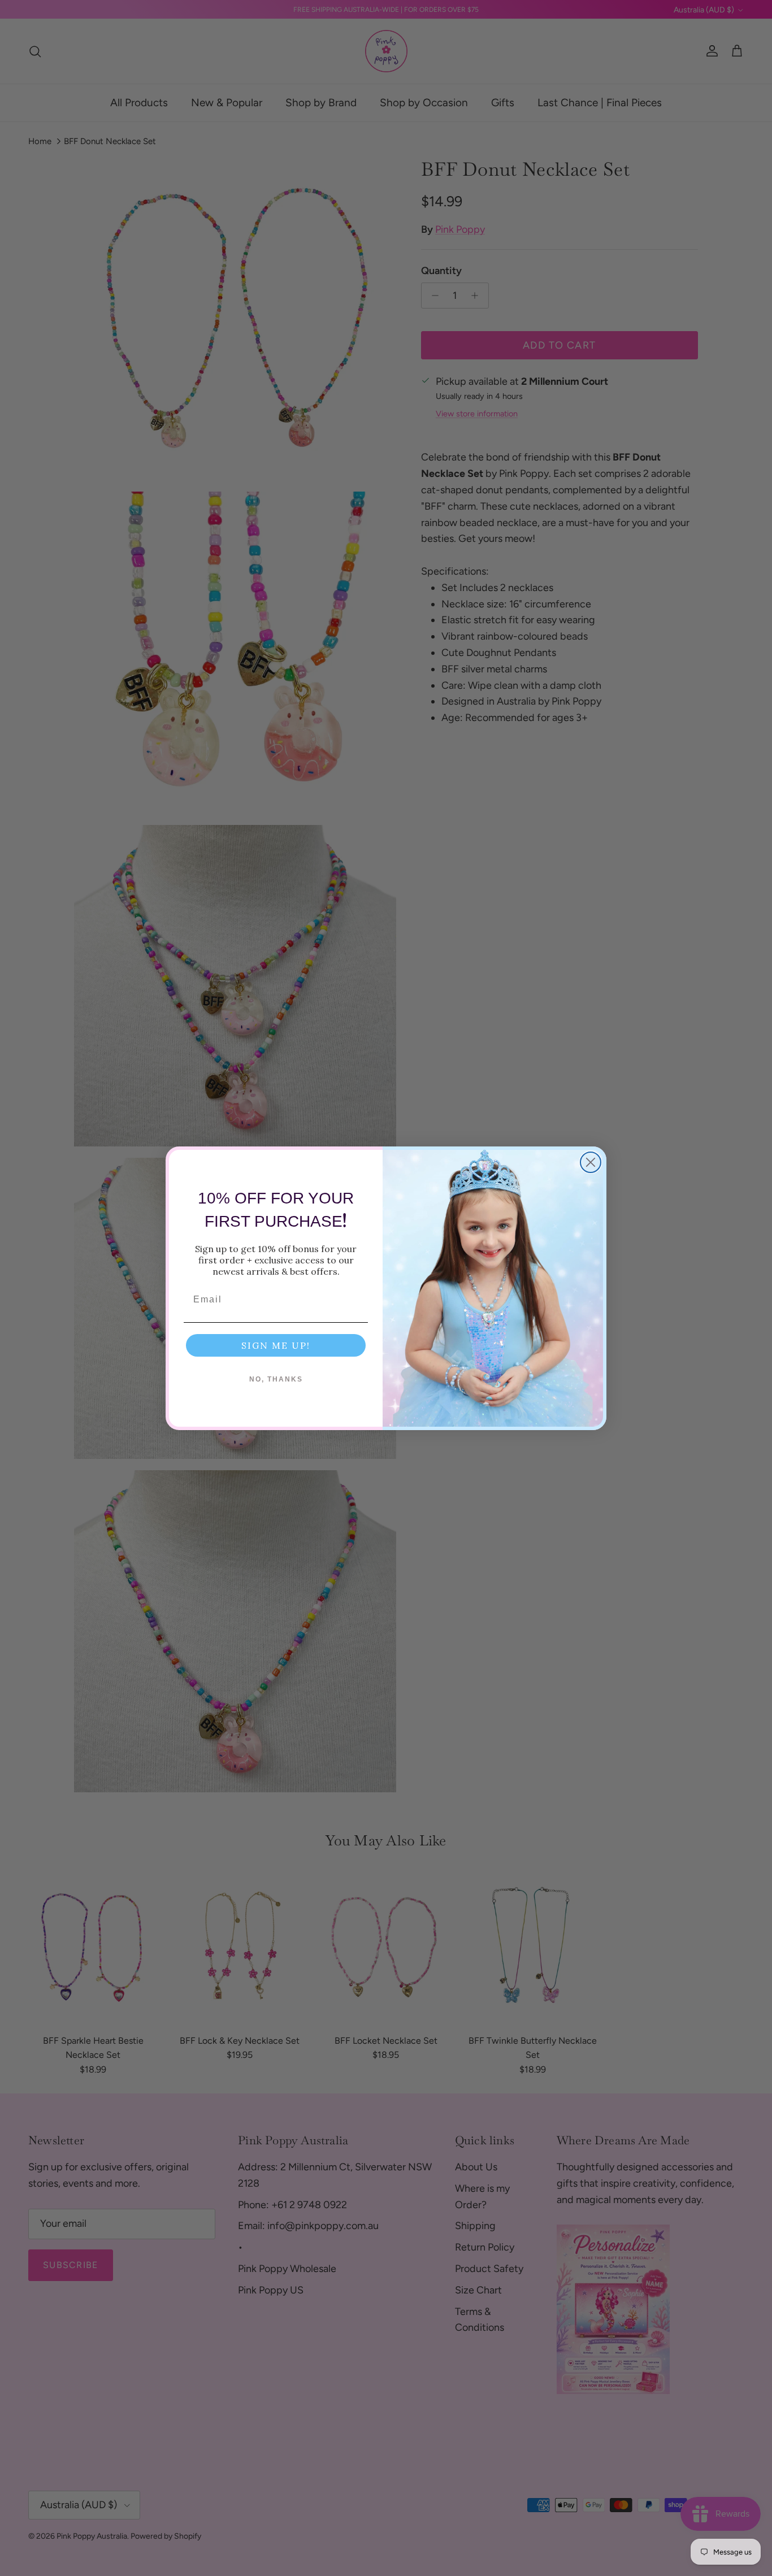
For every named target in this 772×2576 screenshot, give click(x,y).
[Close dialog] (591, 1162)
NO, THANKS (276, 1379)
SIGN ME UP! (276, 1345)
